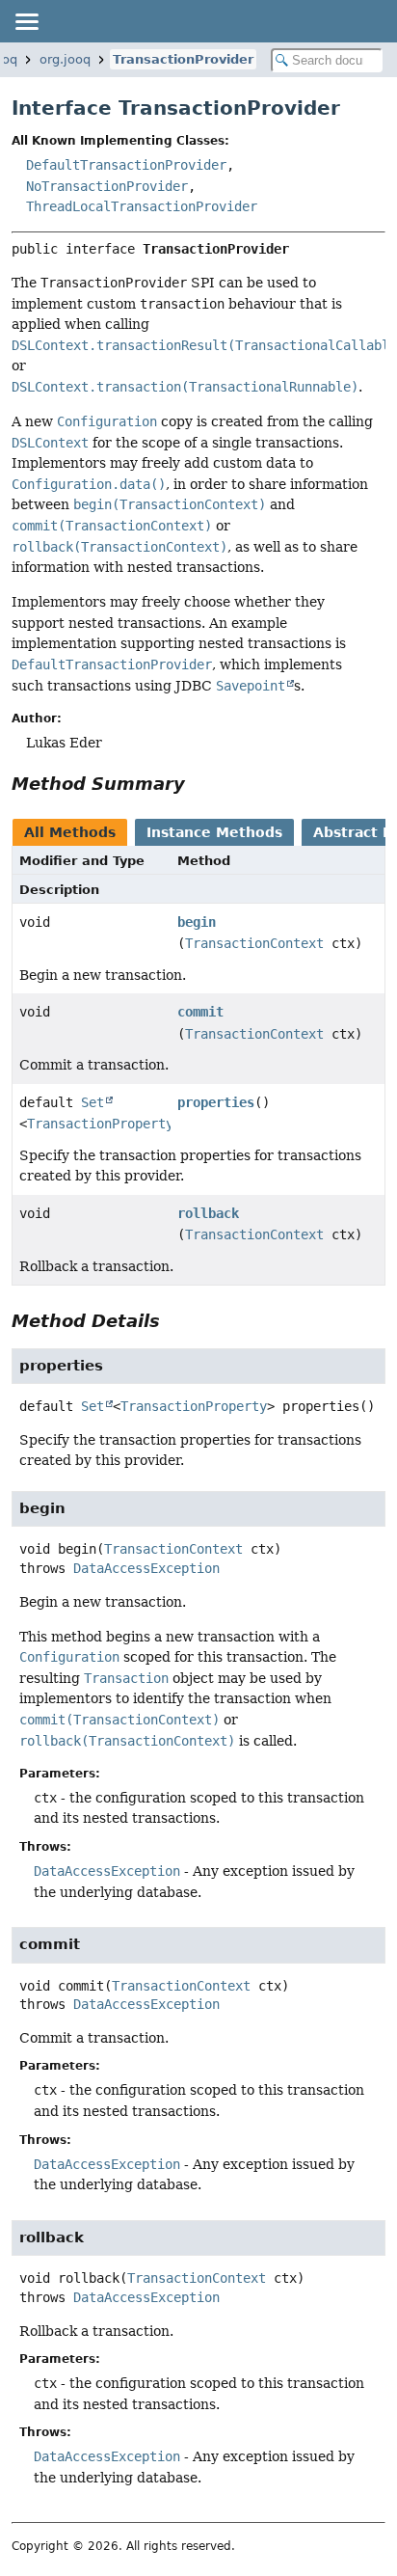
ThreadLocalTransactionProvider (142, 206)
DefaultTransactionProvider (126, 165)
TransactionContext (254, 943)
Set (93, 1102)
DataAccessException (146, 1568)
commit (200, 1012)
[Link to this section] (198, 784)
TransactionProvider (183, 59)
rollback (208, 1213)
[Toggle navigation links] (26, 21)
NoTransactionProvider (107, 186)
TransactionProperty (100, 1124)
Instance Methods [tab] (214, 832)
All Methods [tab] (70, 832)
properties (216, 1102)
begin (197, 922)
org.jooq (65, 59)
